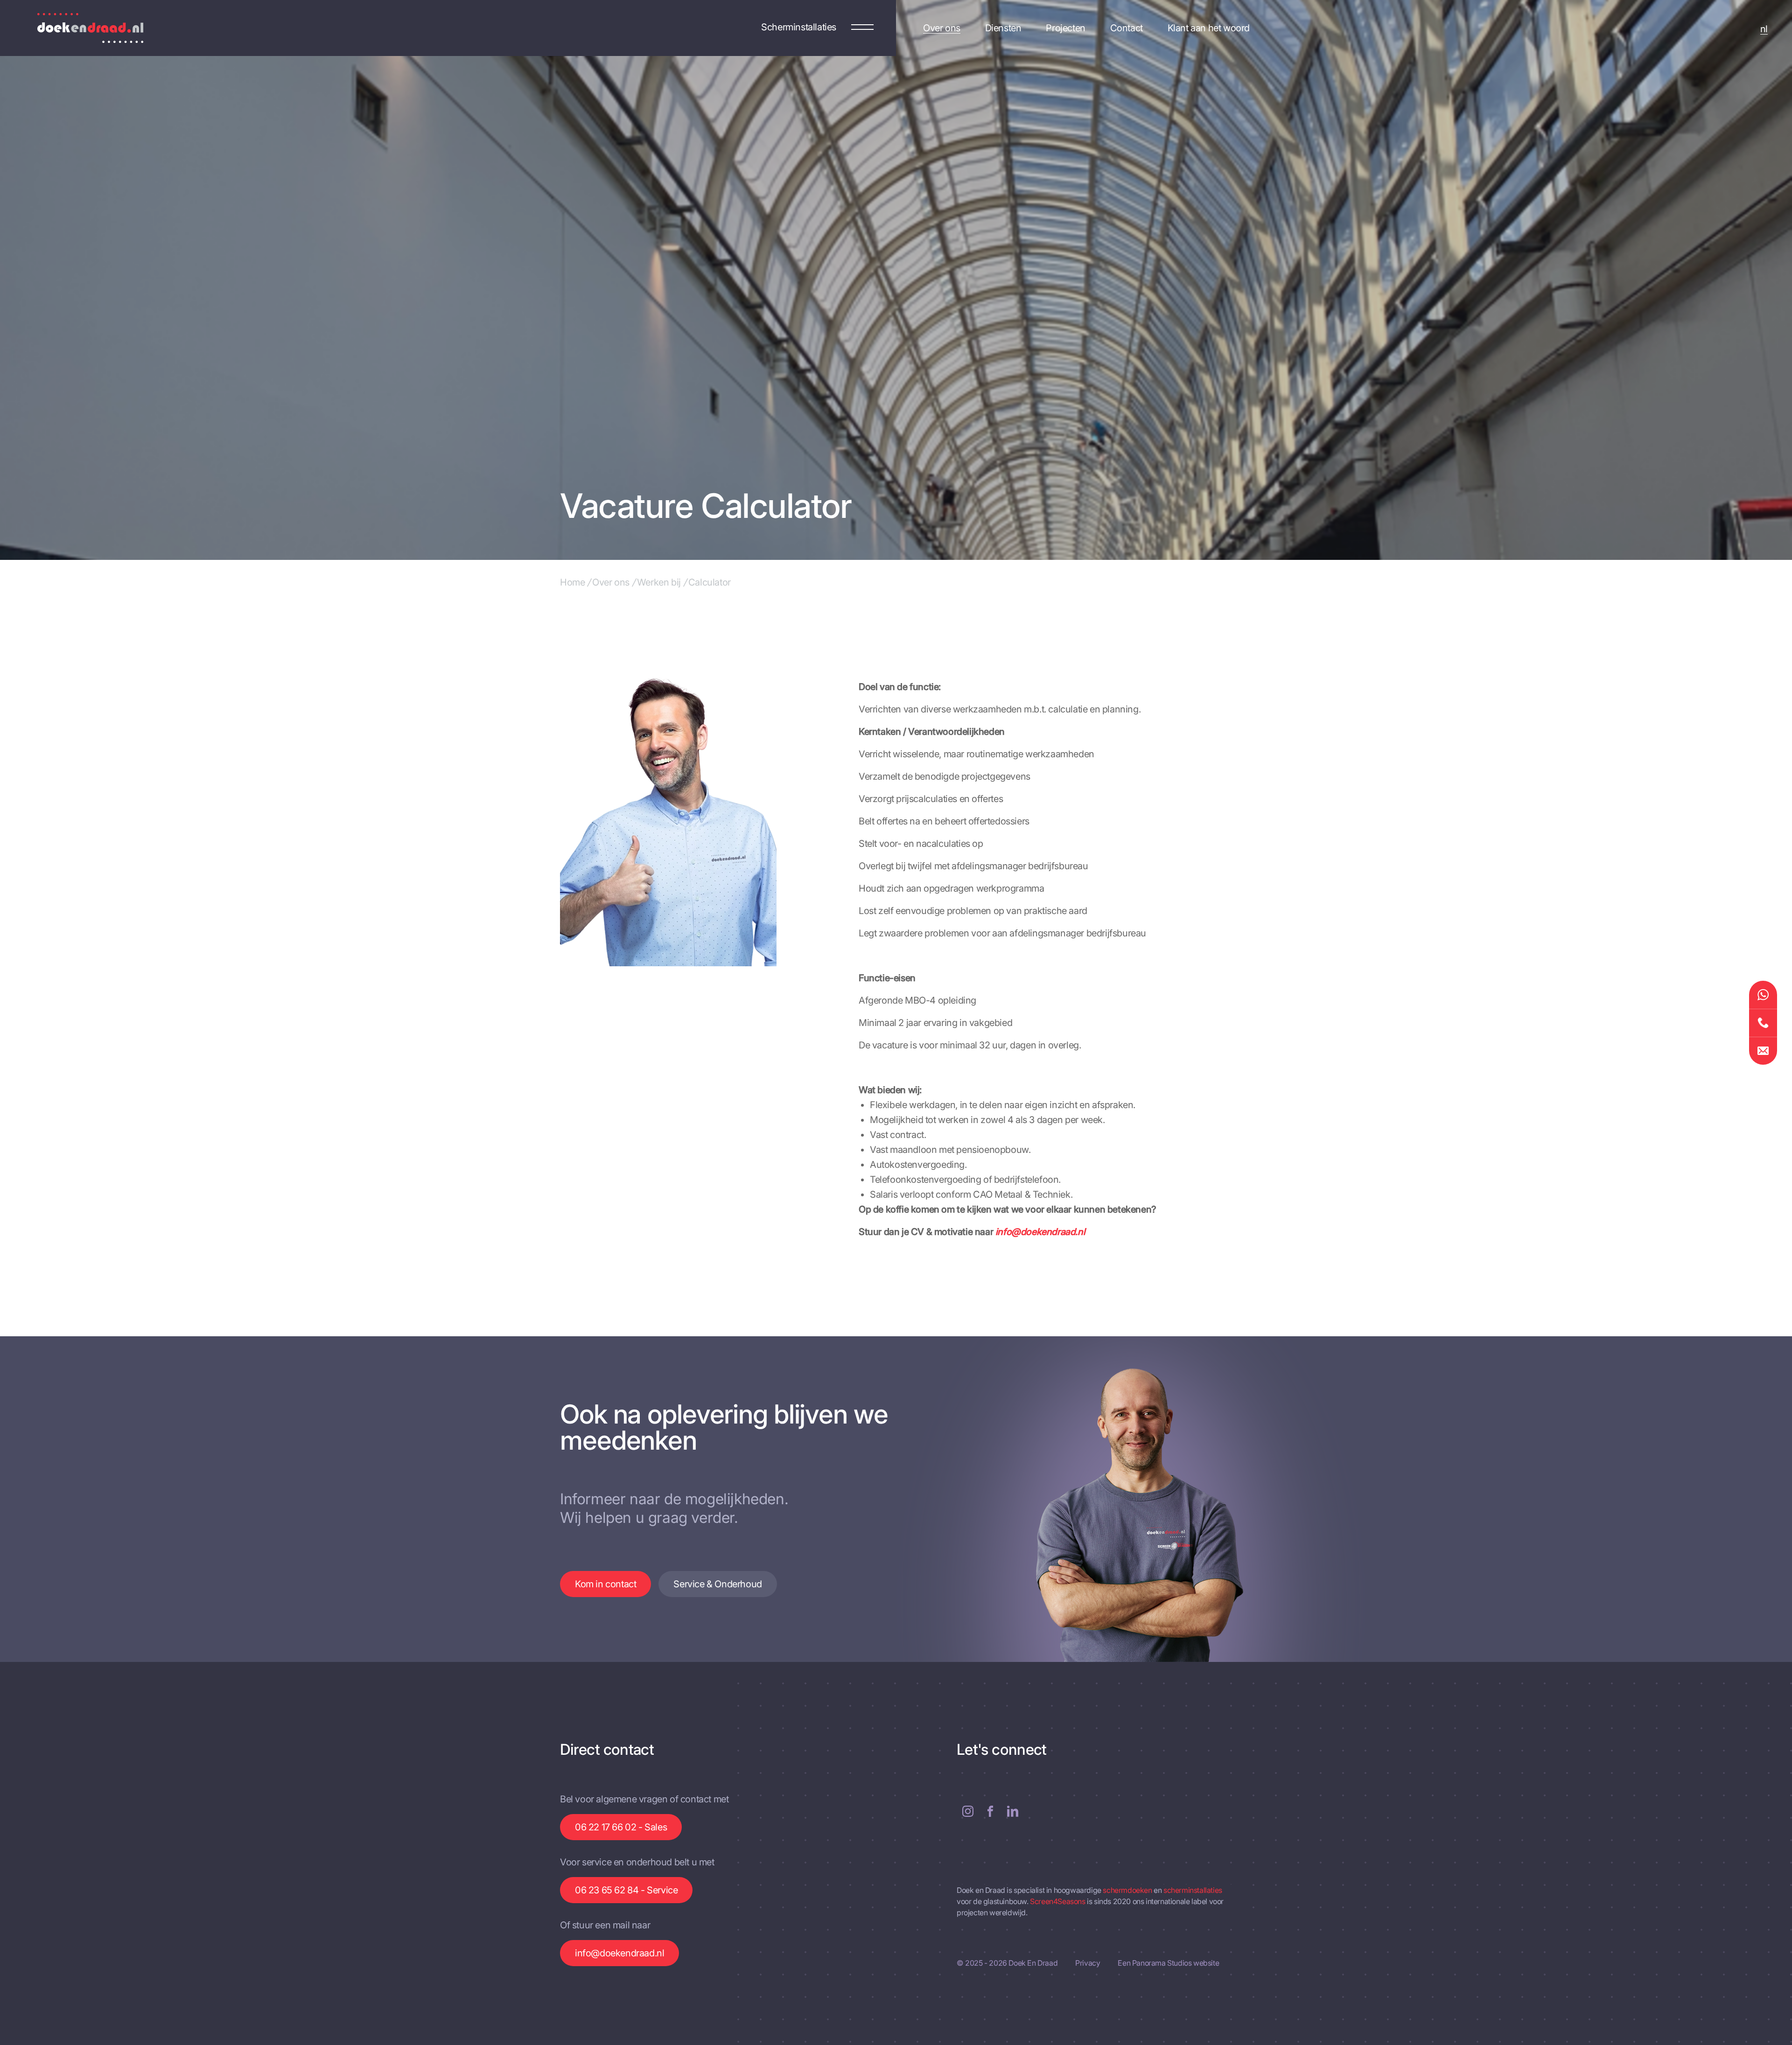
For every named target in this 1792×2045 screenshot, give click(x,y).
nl (1764, 29)
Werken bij (659, 582)
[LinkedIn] (1013, 1811)
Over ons (611, 582)
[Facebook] (990, 1811)
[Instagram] (968, 1811)
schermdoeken (1128, 1890)
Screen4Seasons (1058, 1901)
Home (572, 582)
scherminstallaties (1193, 1890)
